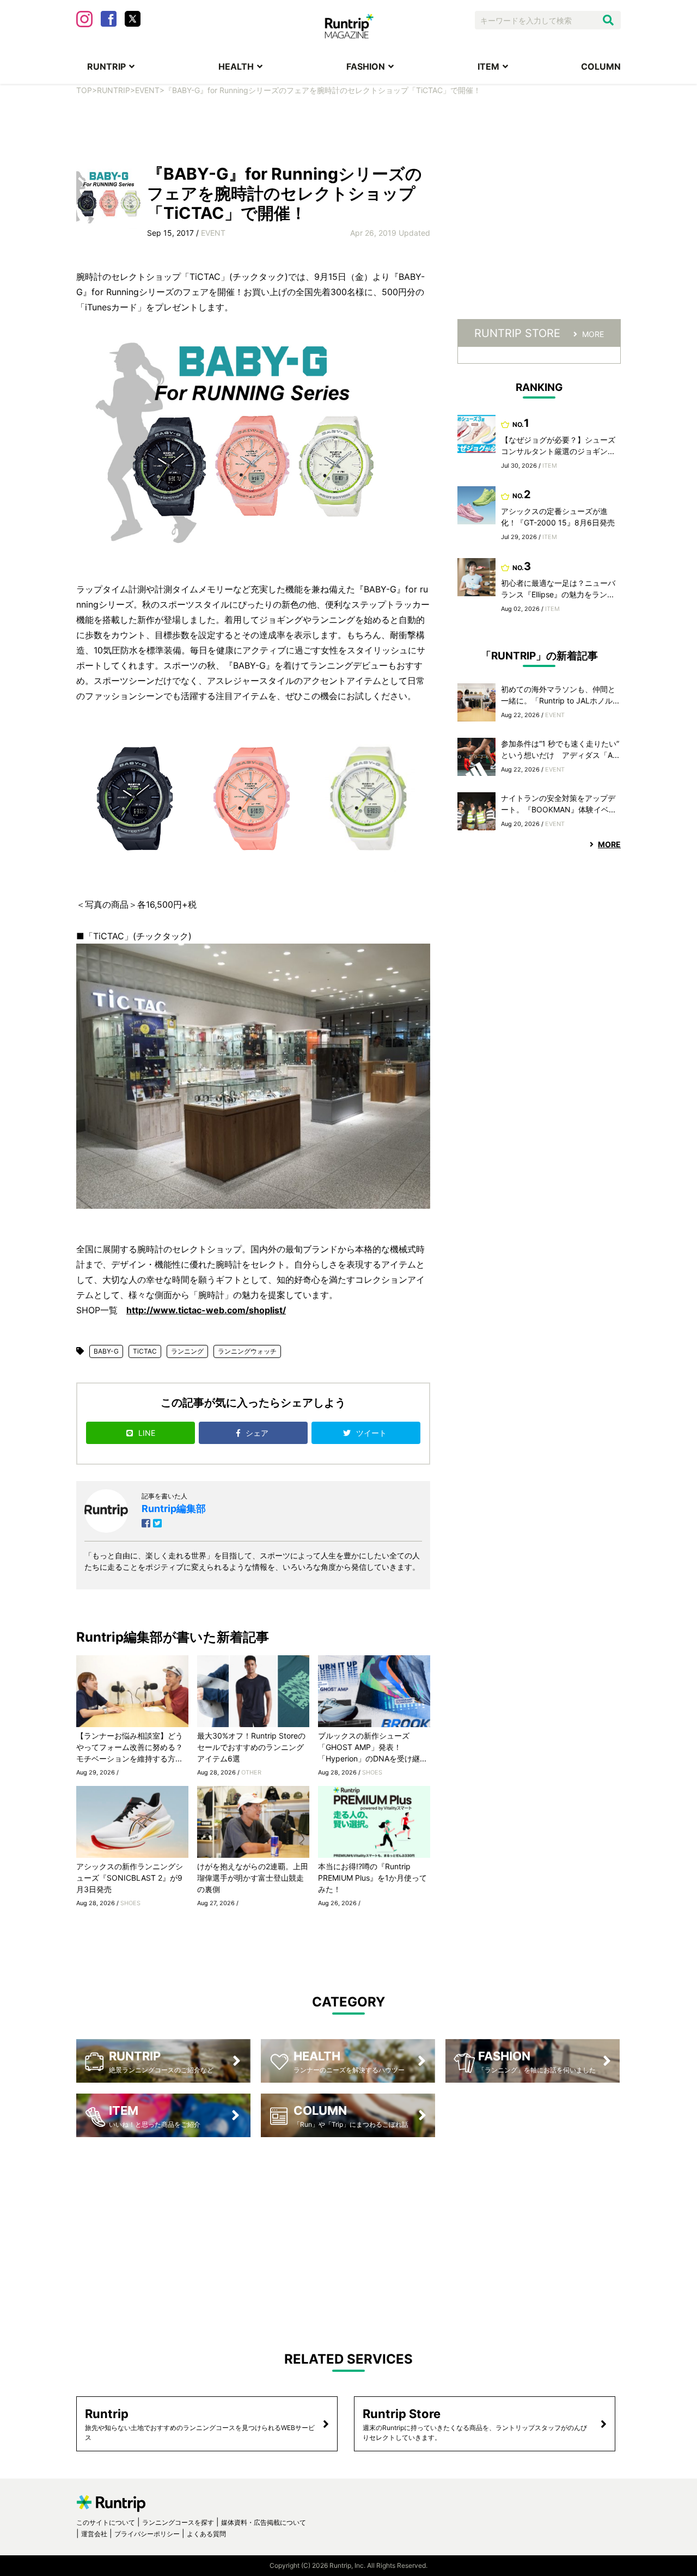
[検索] (608, 20)
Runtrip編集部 (174, 1509)
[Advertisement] (348, 129)
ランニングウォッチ (247, 1351)
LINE (147, 1433)
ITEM (488, 66)
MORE (593, 334)
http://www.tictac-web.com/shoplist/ (206, 1310)
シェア (258, 1433)
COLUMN (601, 66)
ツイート (372, 1433)
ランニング (187, 1351)
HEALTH (236, 66)
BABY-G (106, 1351)
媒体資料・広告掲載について (264, 2522)
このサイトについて (106, 2522)
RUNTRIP (106, 66)
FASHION (366, 66)
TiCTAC (145, 1351)
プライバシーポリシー (147, 2534)
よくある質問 (206, 2534)
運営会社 (94, 2534)
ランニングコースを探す (178, 2522)
